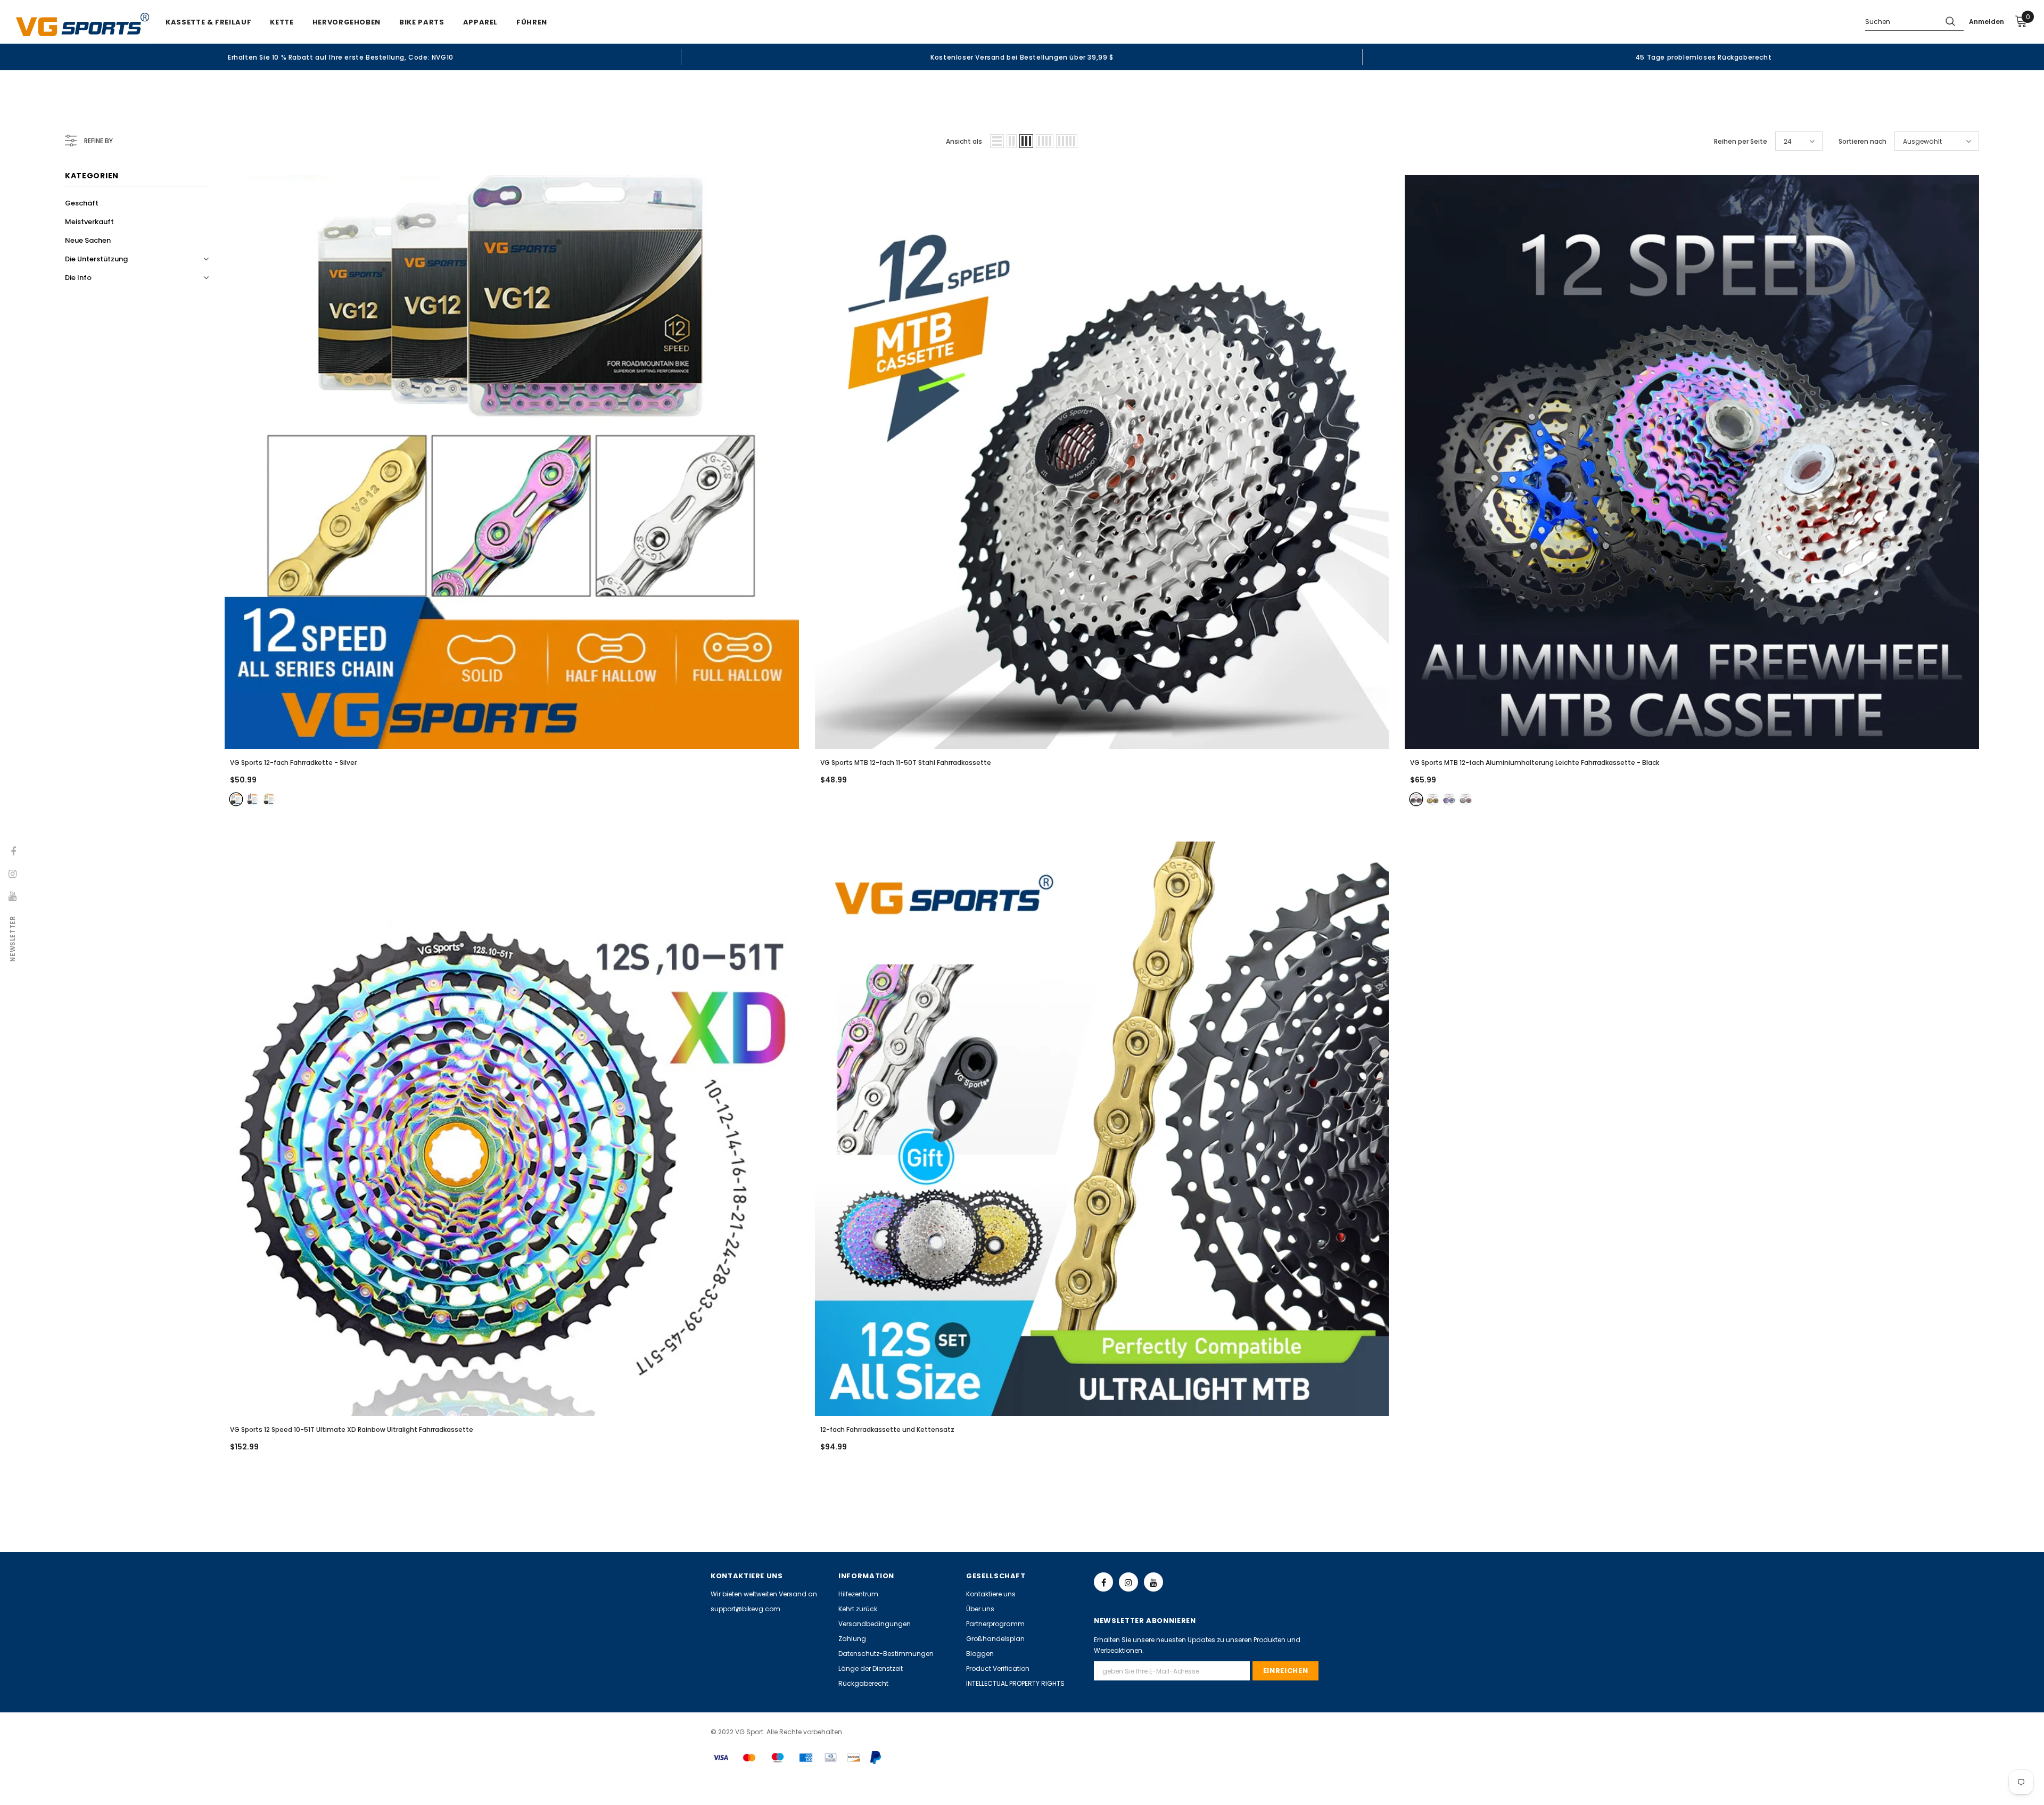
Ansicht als (964, 141)
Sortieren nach (1862, 141)
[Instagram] (1128, 1582)
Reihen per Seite (1741, 141)
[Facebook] (1103, 1582)
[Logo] (83, 24)
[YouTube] (1153, 1582)
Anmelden (1987, 22)
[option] (341, 57)
